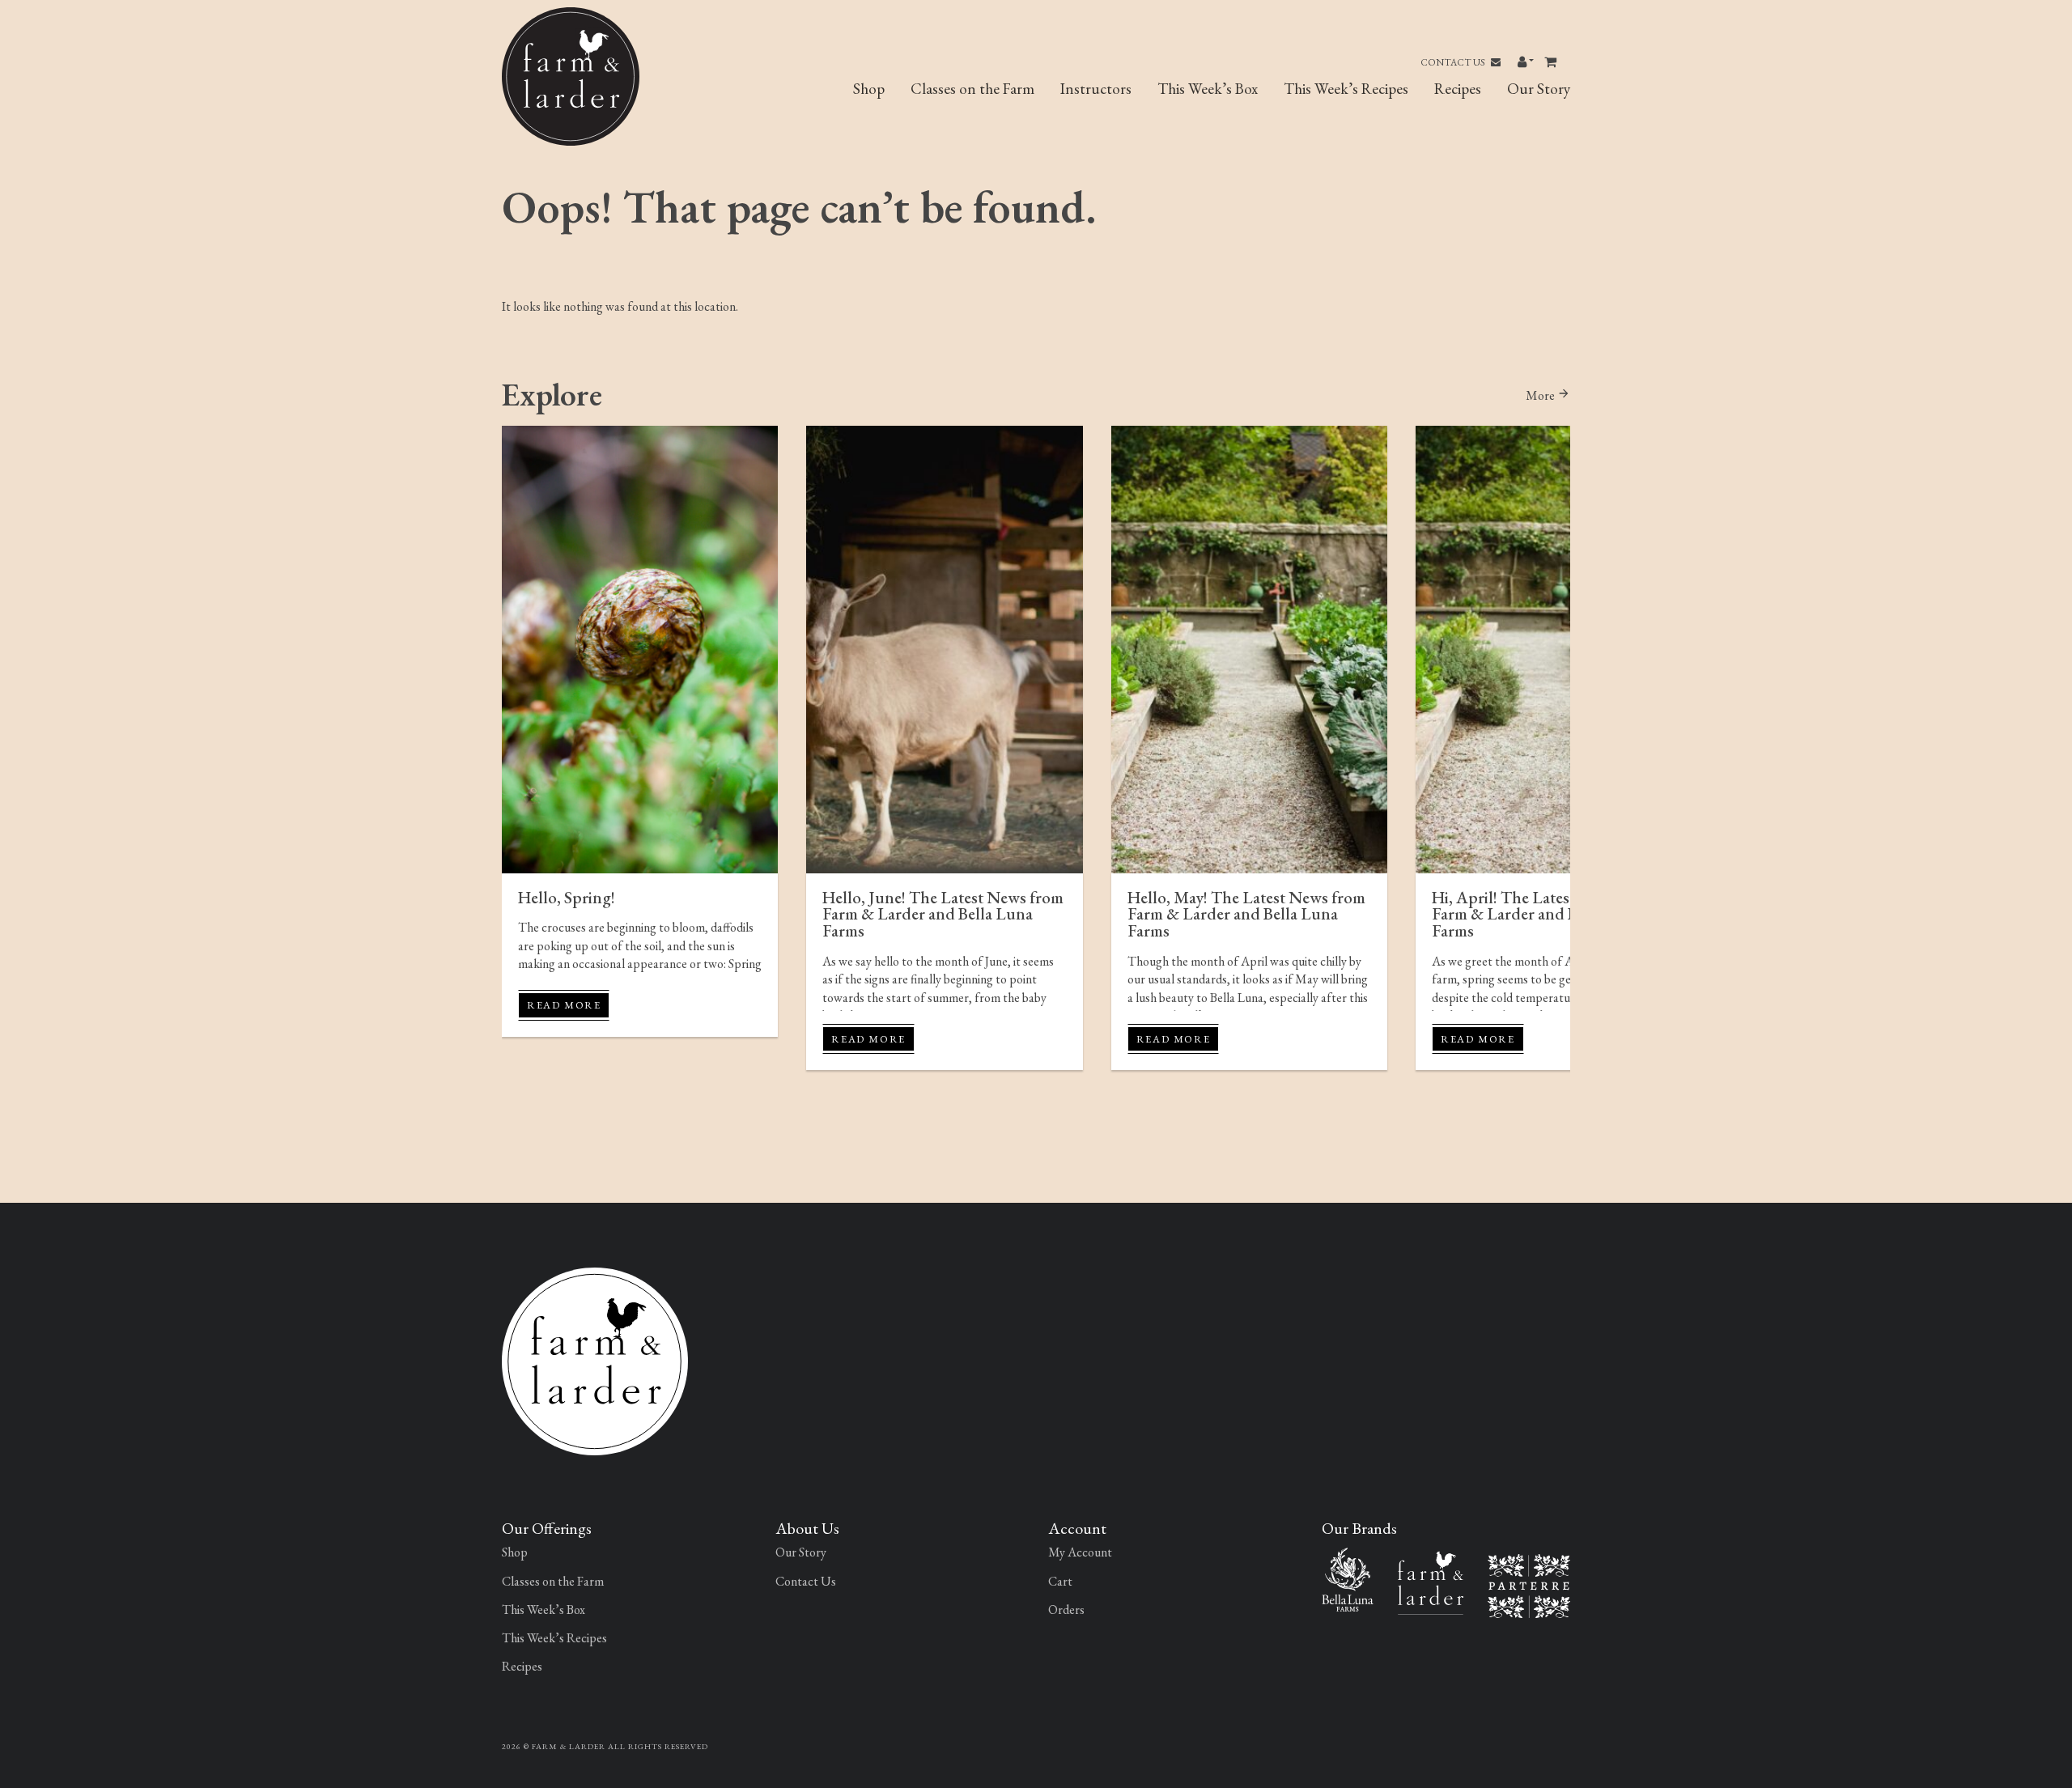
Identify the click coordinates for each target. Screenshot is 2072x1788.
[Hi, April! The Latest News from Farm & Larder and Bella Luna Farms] (1554, 649)
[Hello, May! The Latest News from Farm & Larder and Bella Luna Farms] (1249, 649)
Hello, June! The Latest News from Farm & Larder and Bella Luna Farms (943, 914)
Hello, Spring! (567, 897)
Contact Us (1454, 62)
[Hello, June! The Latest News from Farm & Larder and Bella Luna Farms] (944, 649)
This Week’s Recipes (1346, 89)
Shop (869, 89)
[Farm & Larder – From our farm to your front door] (1431, 1581)
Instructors (1096, 89)
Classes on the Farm (972, 89)
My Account (1080, 1552)
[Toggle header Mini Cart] (1552, 62)
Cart (1060, 1581)
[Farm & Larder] (595, 1359)
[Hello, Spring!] (640, 649)
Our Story (1539, 89)
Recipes (1458, 89)
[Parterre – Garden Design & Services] (1529, 1584)
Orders (1066, 1610)
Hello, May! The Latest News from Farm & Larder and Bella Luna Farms (1246, 914)
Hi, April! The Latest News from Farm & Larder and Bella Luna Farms (1543, 914)
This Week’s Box (1208, 89)
